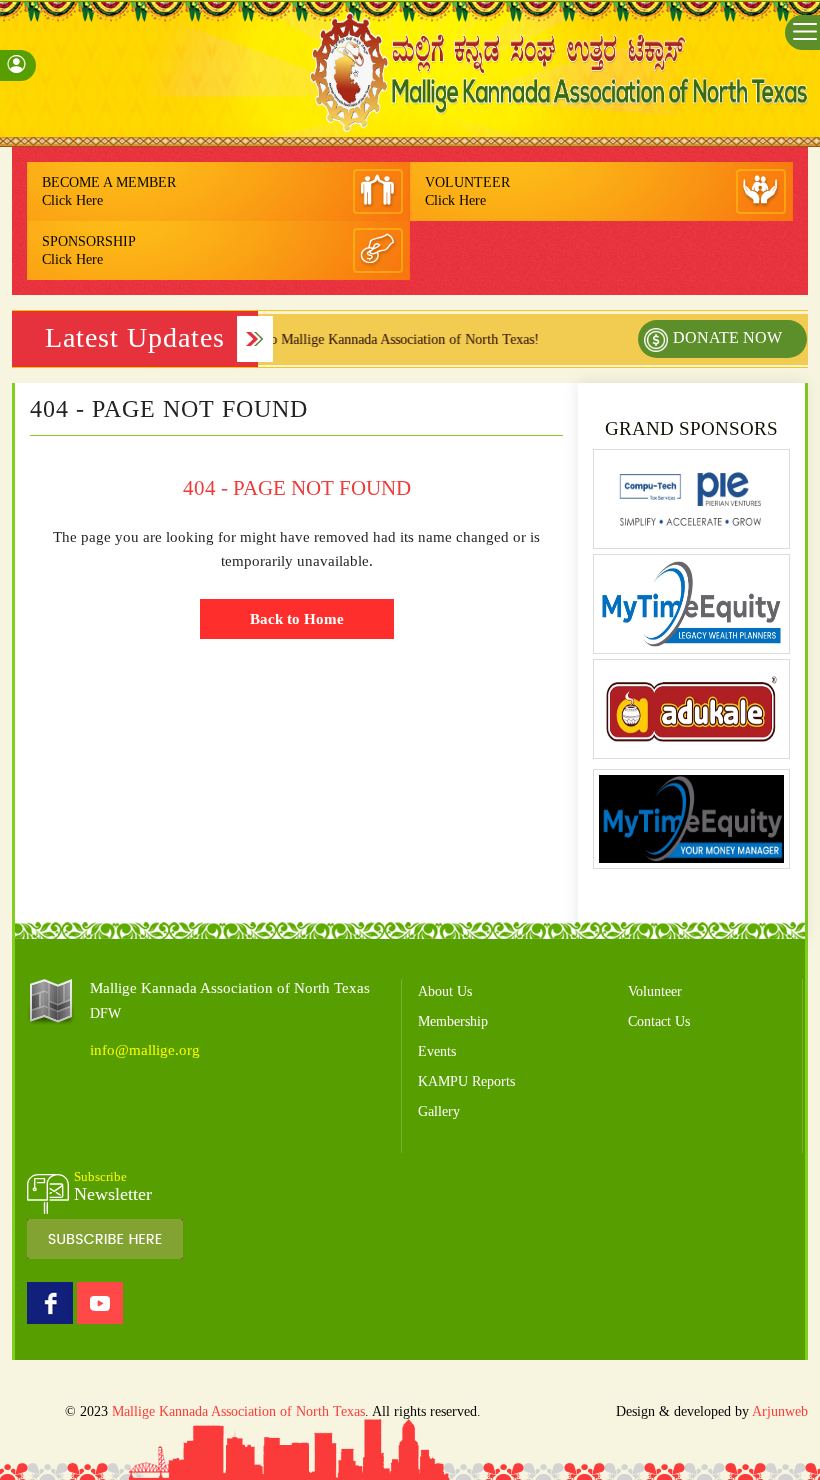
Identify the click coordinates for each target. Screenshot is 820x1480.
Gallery (439, 1111)
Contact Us (659, 1021)
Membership (453, 1021)
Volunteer (655, 991)
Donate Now (727, 337)
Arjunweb (780, 1411)
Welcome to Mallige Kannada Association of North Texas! (353, 339)
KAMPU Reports (466, 1081)
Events (437, 1051)
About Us (445, 991)
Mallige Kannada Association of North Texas (238, 1411)
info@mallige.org (145, 1050)
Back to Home (297, 619)
